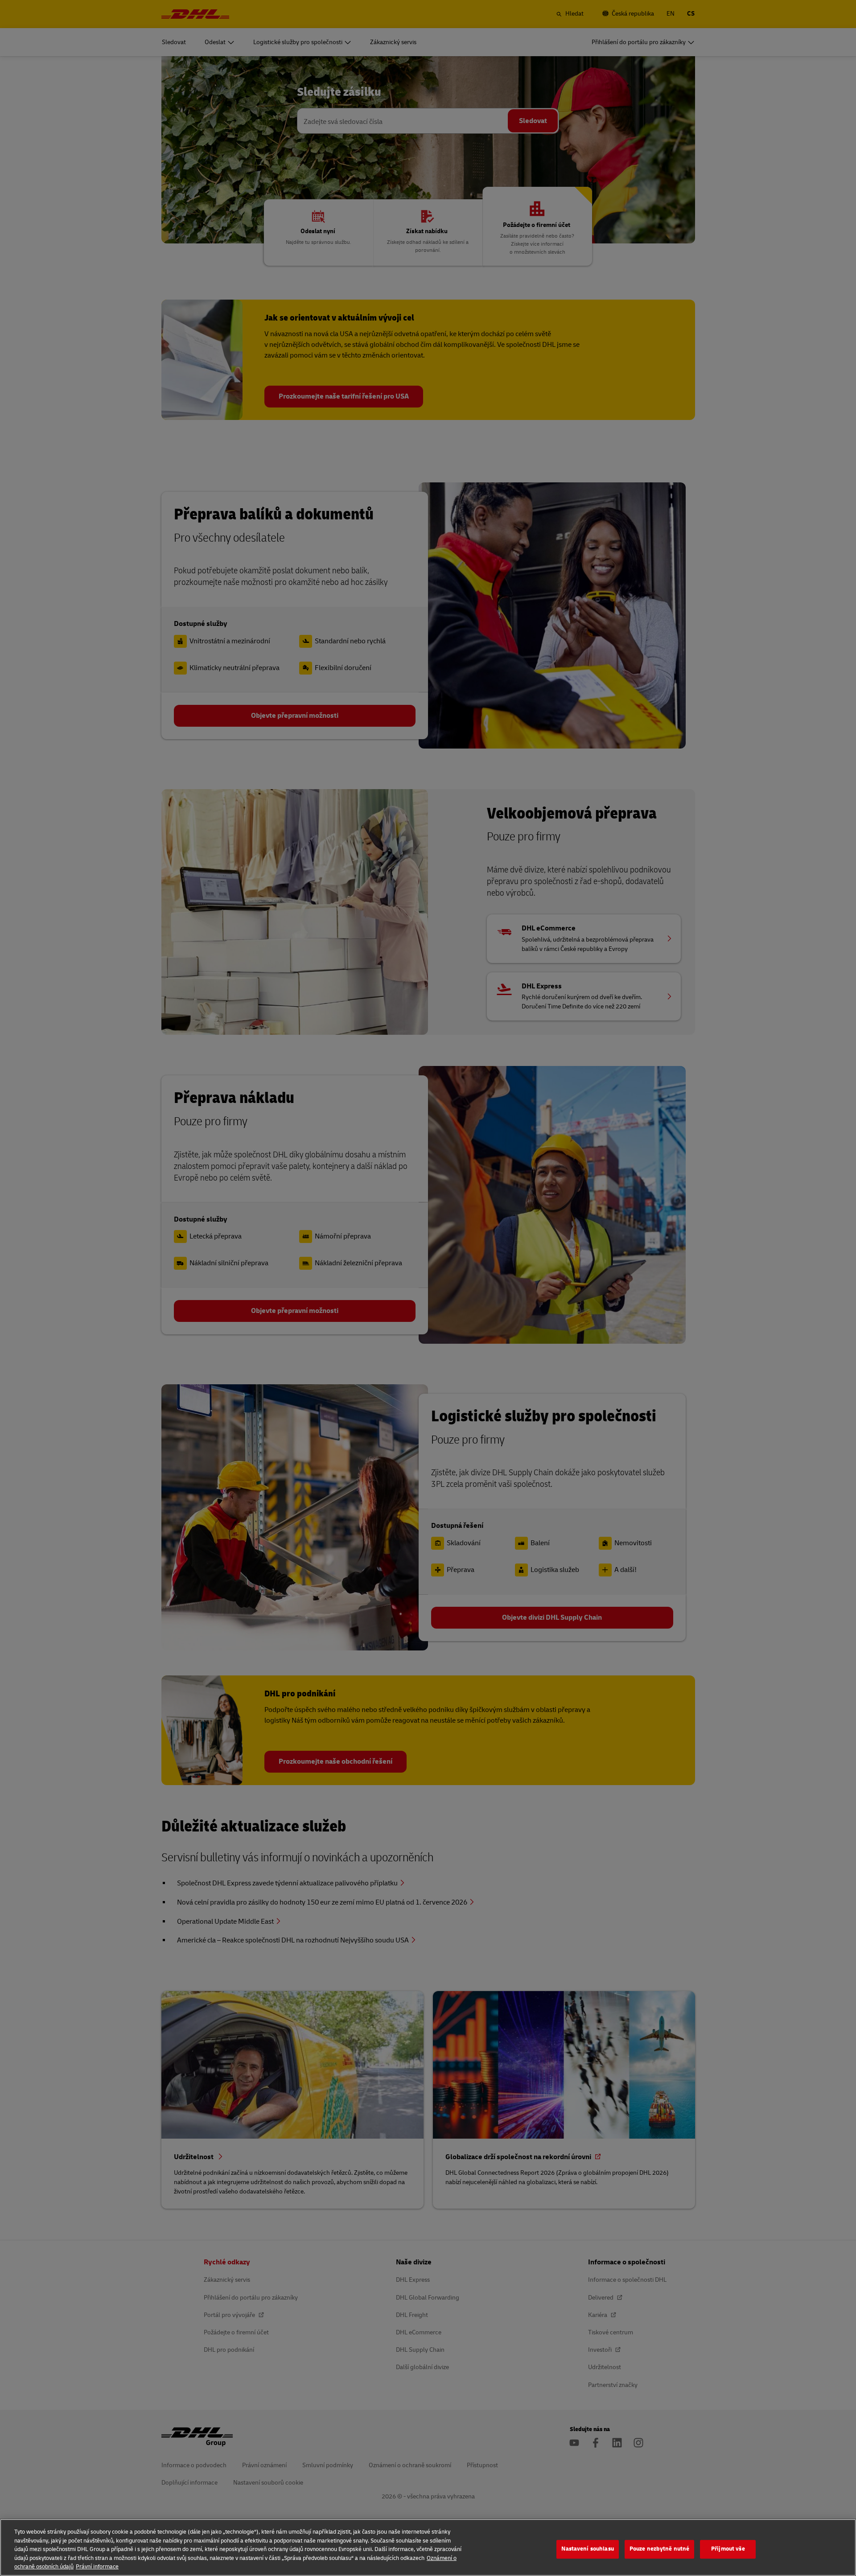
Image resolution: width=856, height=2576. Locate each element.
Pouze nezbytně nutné (660, 2549)
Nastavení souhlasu (587, 2549)
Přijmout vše (728, 2549)
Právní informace (97, 2567)
